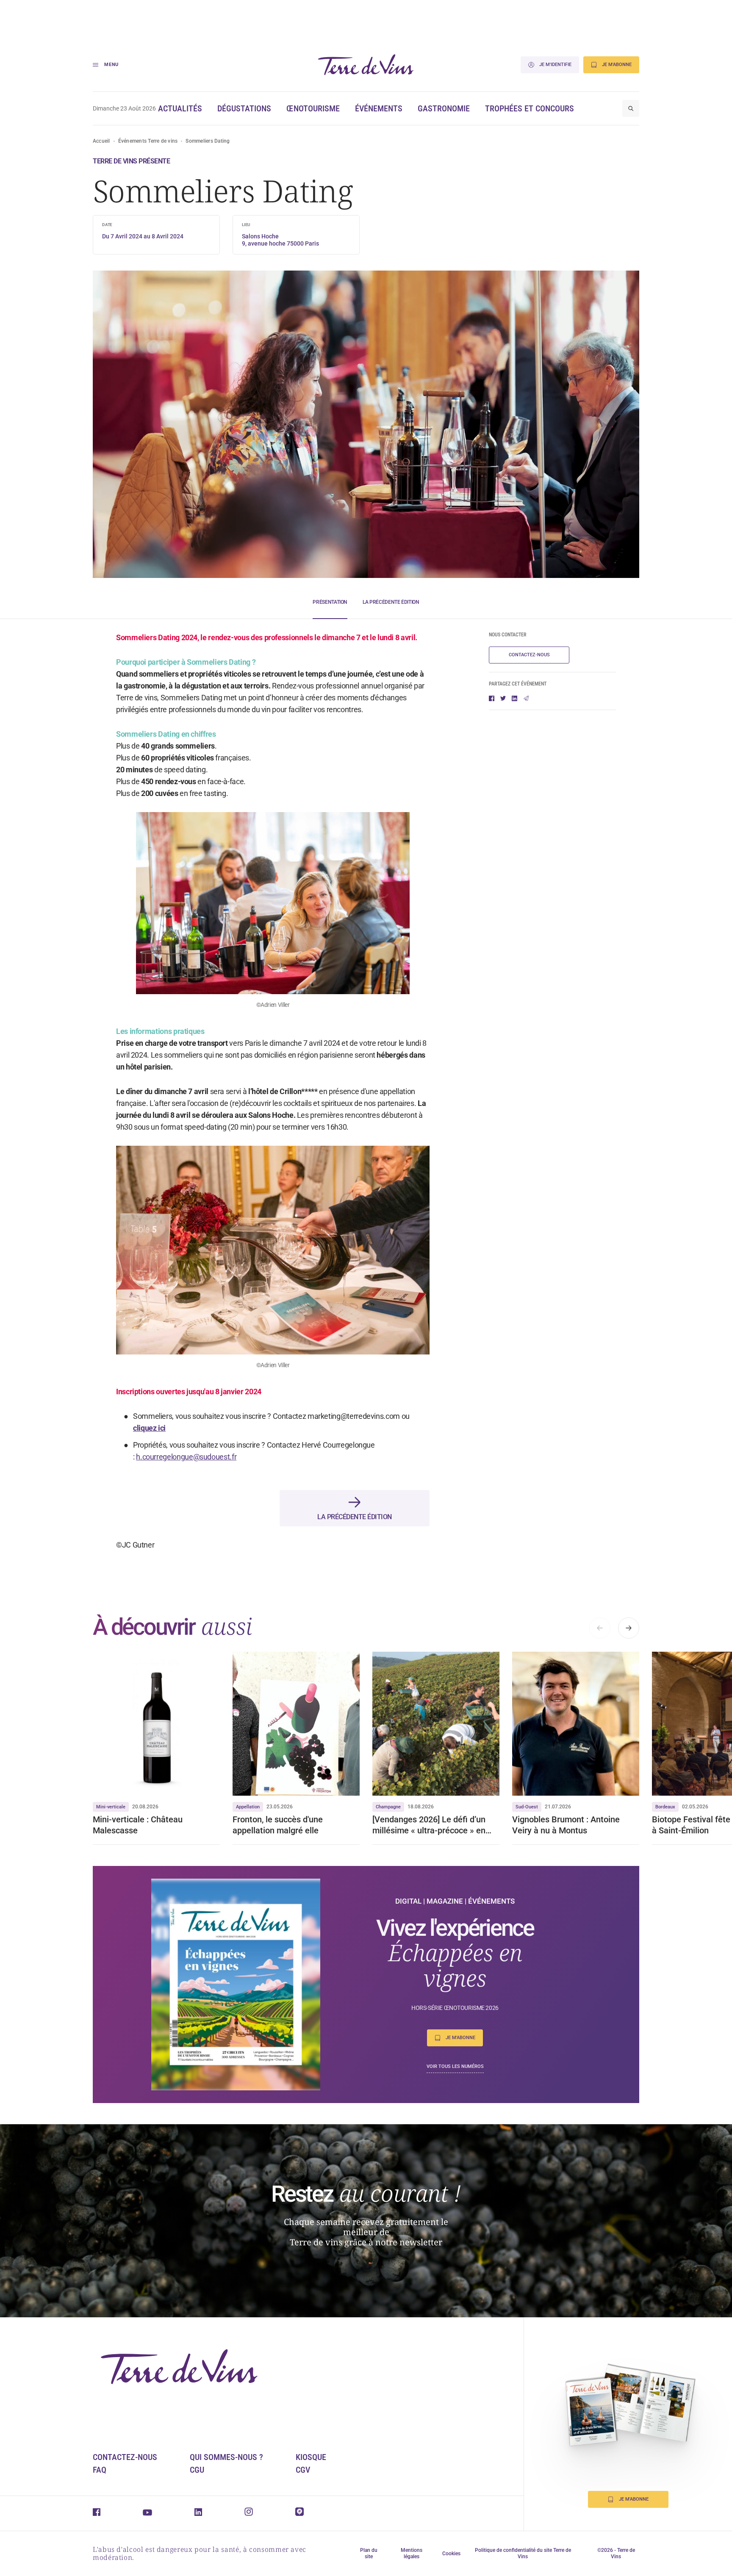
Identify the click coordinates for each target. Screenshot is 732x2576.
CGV (303, 2470)
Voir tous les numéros (455, 2066)
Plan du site (369, 2553)
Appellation (248, 1807)
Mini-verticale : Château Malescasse (138, 1825)
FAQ (100, 2470)
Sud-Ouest (527, 1807)
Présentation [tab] (330, 602)
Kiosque (311, 2457)
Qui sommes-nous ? (226, 2457)
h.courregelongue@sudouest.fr (186, 1457)
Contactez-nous (529, 655)
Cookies (451, 2554)
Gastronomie (444, 108)
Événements (379, 108)
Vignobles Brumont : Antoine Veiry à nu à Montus (566, 1825)
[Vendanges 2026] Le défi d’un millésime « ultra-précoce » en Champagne (429, 1825)
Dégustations (244, 108)
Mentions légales (412, 2553)
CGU (197, 2470)
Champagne (388, 1807)
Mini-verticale (111, 1807)
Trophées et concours (530, 108)
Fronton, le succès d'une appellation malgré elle (278, 1825)
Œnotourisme (313, 108)
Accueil (101, 141)
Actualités (180, 108)
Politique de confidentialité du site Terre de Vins (523, 2553)
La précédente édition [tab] (391, 602)
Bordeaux (665, 1807)
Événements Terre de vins (148, 141)
